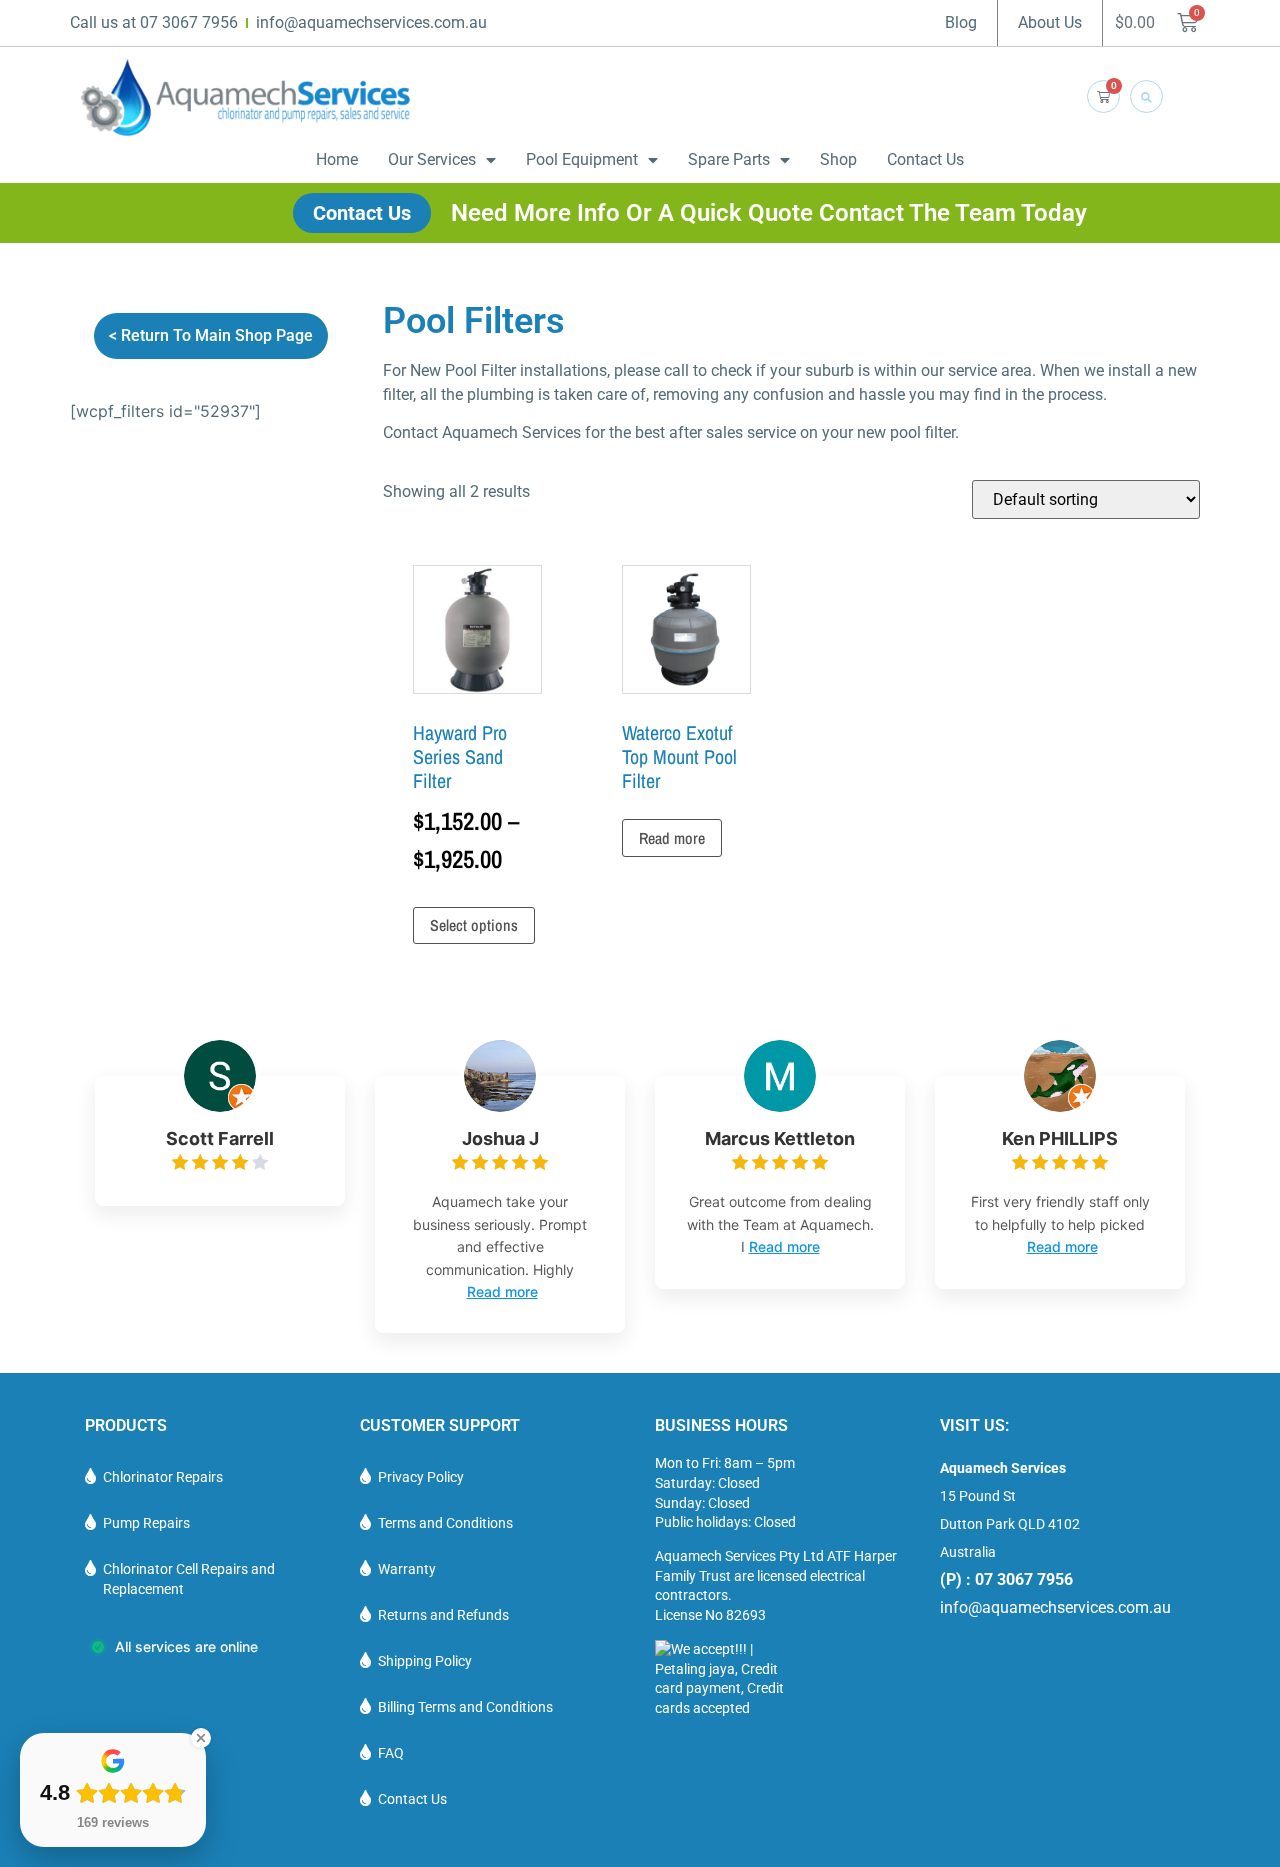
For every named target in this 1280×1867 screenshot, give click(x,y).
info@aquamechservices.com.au (1055, 1607)
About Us (1050, 22)
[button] (1146, 96)
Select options (474, 925)
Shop (838, 159)
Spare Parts (729, 159)
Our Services (432, 159)
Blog (961, 22)
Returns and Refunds (443, 1615)
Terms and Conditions (445, 1523)
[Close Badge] (201, 1738)
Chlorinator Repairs (163, 1477)
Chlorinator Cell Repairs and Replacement (189, 1579)
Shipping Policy (425, 1661)
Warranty (407, 1569)
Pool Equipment (582, 159)
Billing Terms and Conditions (465, 1707)
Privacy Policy (421, 1477)
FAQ (391, 1753)
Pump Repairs (146, 1523)
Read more (672, 838)
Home (337, 159)
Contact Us (925, 159)
